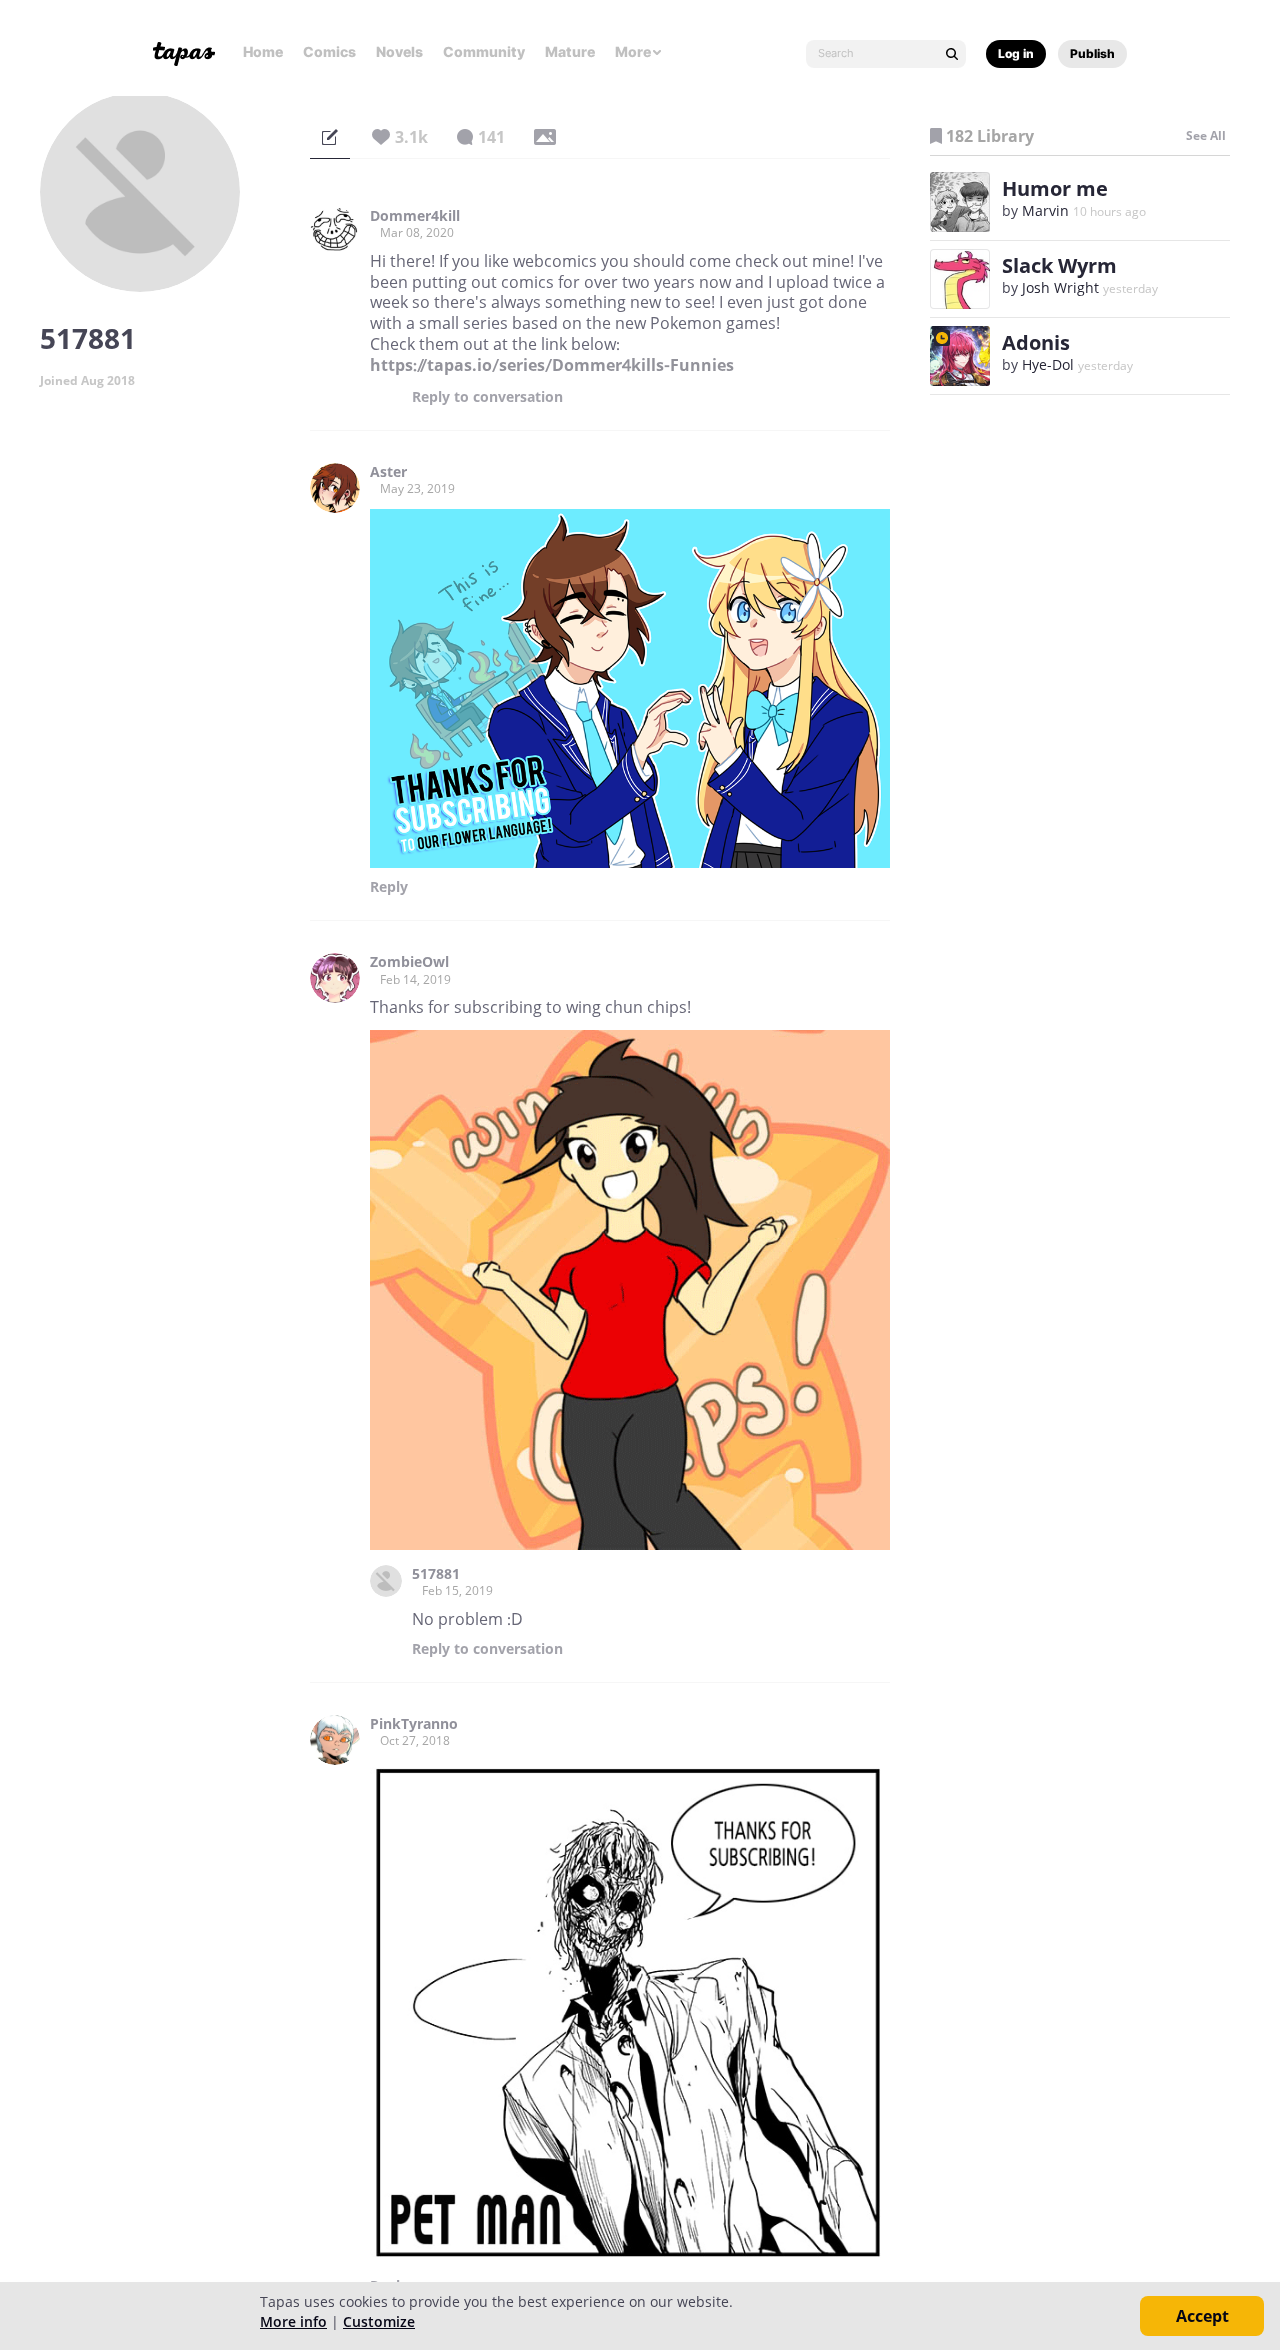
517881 (436, 1574)
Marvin (1045, 210)
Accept (1202, 2316)
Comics (329, 51)
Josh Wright (1060, 287)
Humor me (1055, 188)
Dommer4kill (415, 216)
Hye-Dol (1048, 364)
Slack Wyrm (1059, 265)
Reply (487, 397)
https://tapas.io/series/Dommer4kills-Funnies (552, 365)
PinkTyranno (414, 1724)
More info (293, 2321)
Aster (388, 472)
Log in (1016, 53)
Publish (1092, 53)
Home (263, 51)
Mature (570, 51)
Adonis (1036, 342)
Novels (399, 51)
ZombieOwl (409, 962)
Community (484, 51)
